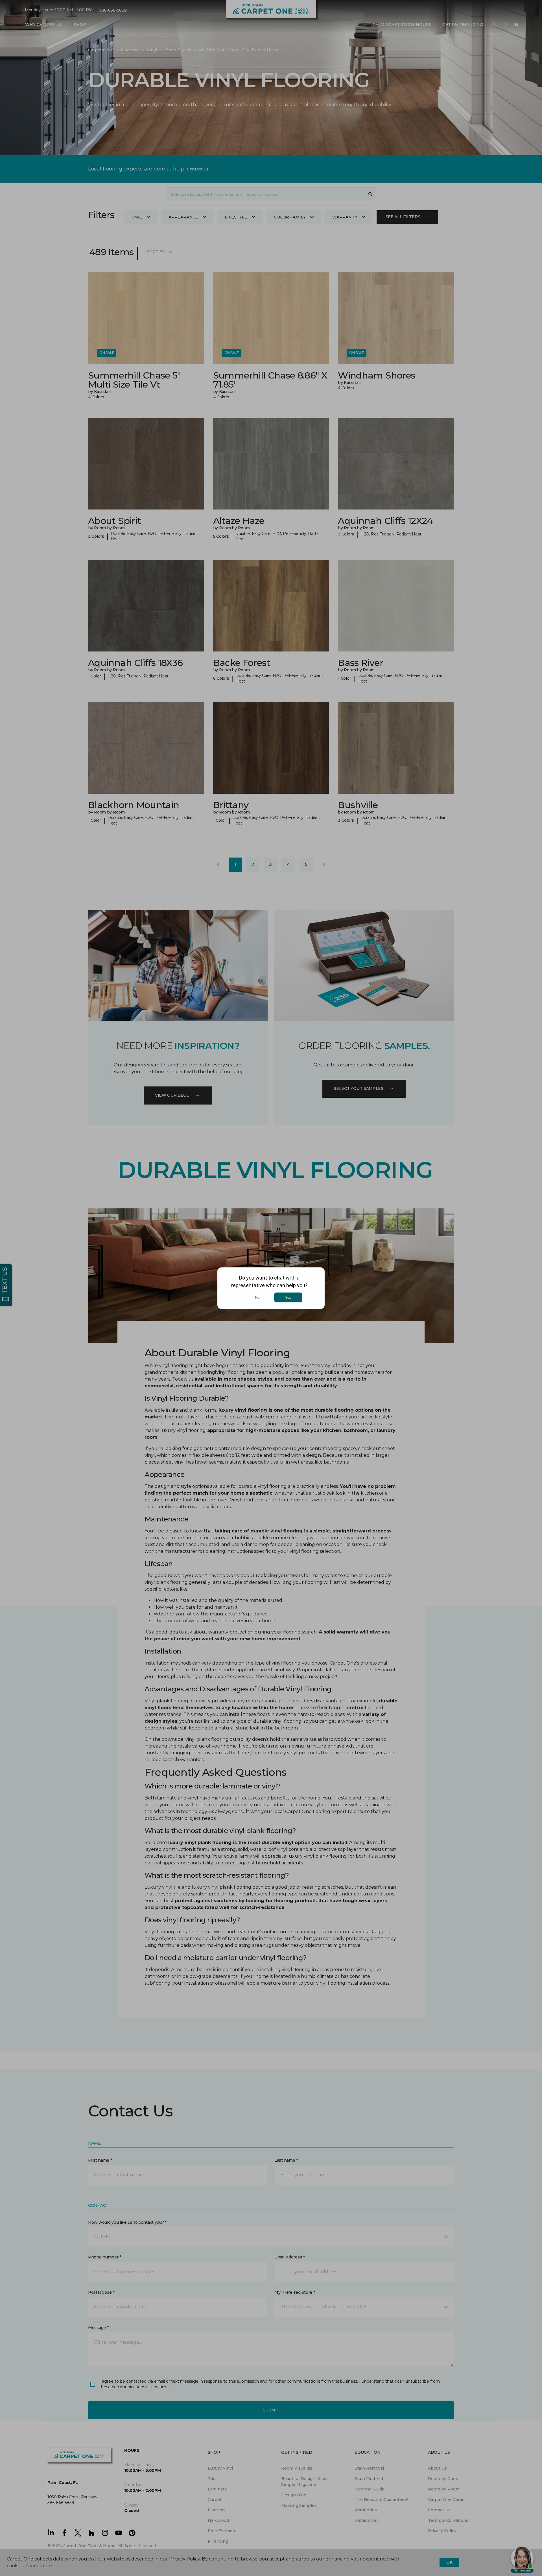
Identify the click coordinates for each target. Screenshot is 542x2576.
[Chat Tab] (271, 1288)
